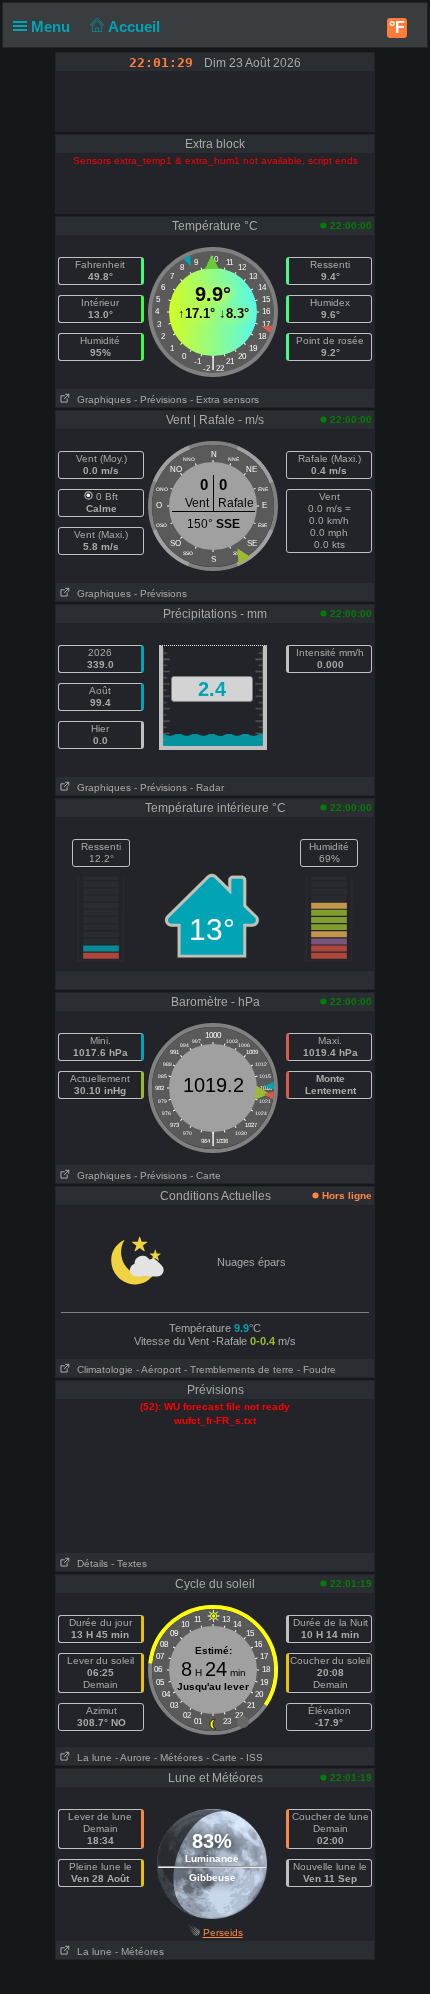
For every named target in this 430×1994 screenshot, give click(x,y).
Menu (52, 26)
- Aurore (133, 1757)
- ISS (251, 1757)
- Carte (205, 1175)
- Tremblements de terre (239, 1369)
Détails (89, 1563)
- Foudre (316, 1369)
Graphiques (101, 399)
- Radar (207, 787)
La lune (91, 1757)
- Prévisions (160, 399)
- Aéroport (158, 1369)
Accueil (136, 26)
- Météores (178, 1757)
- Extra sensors (224, 399)
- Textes (129, 1563)
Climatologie (102, 1369)
